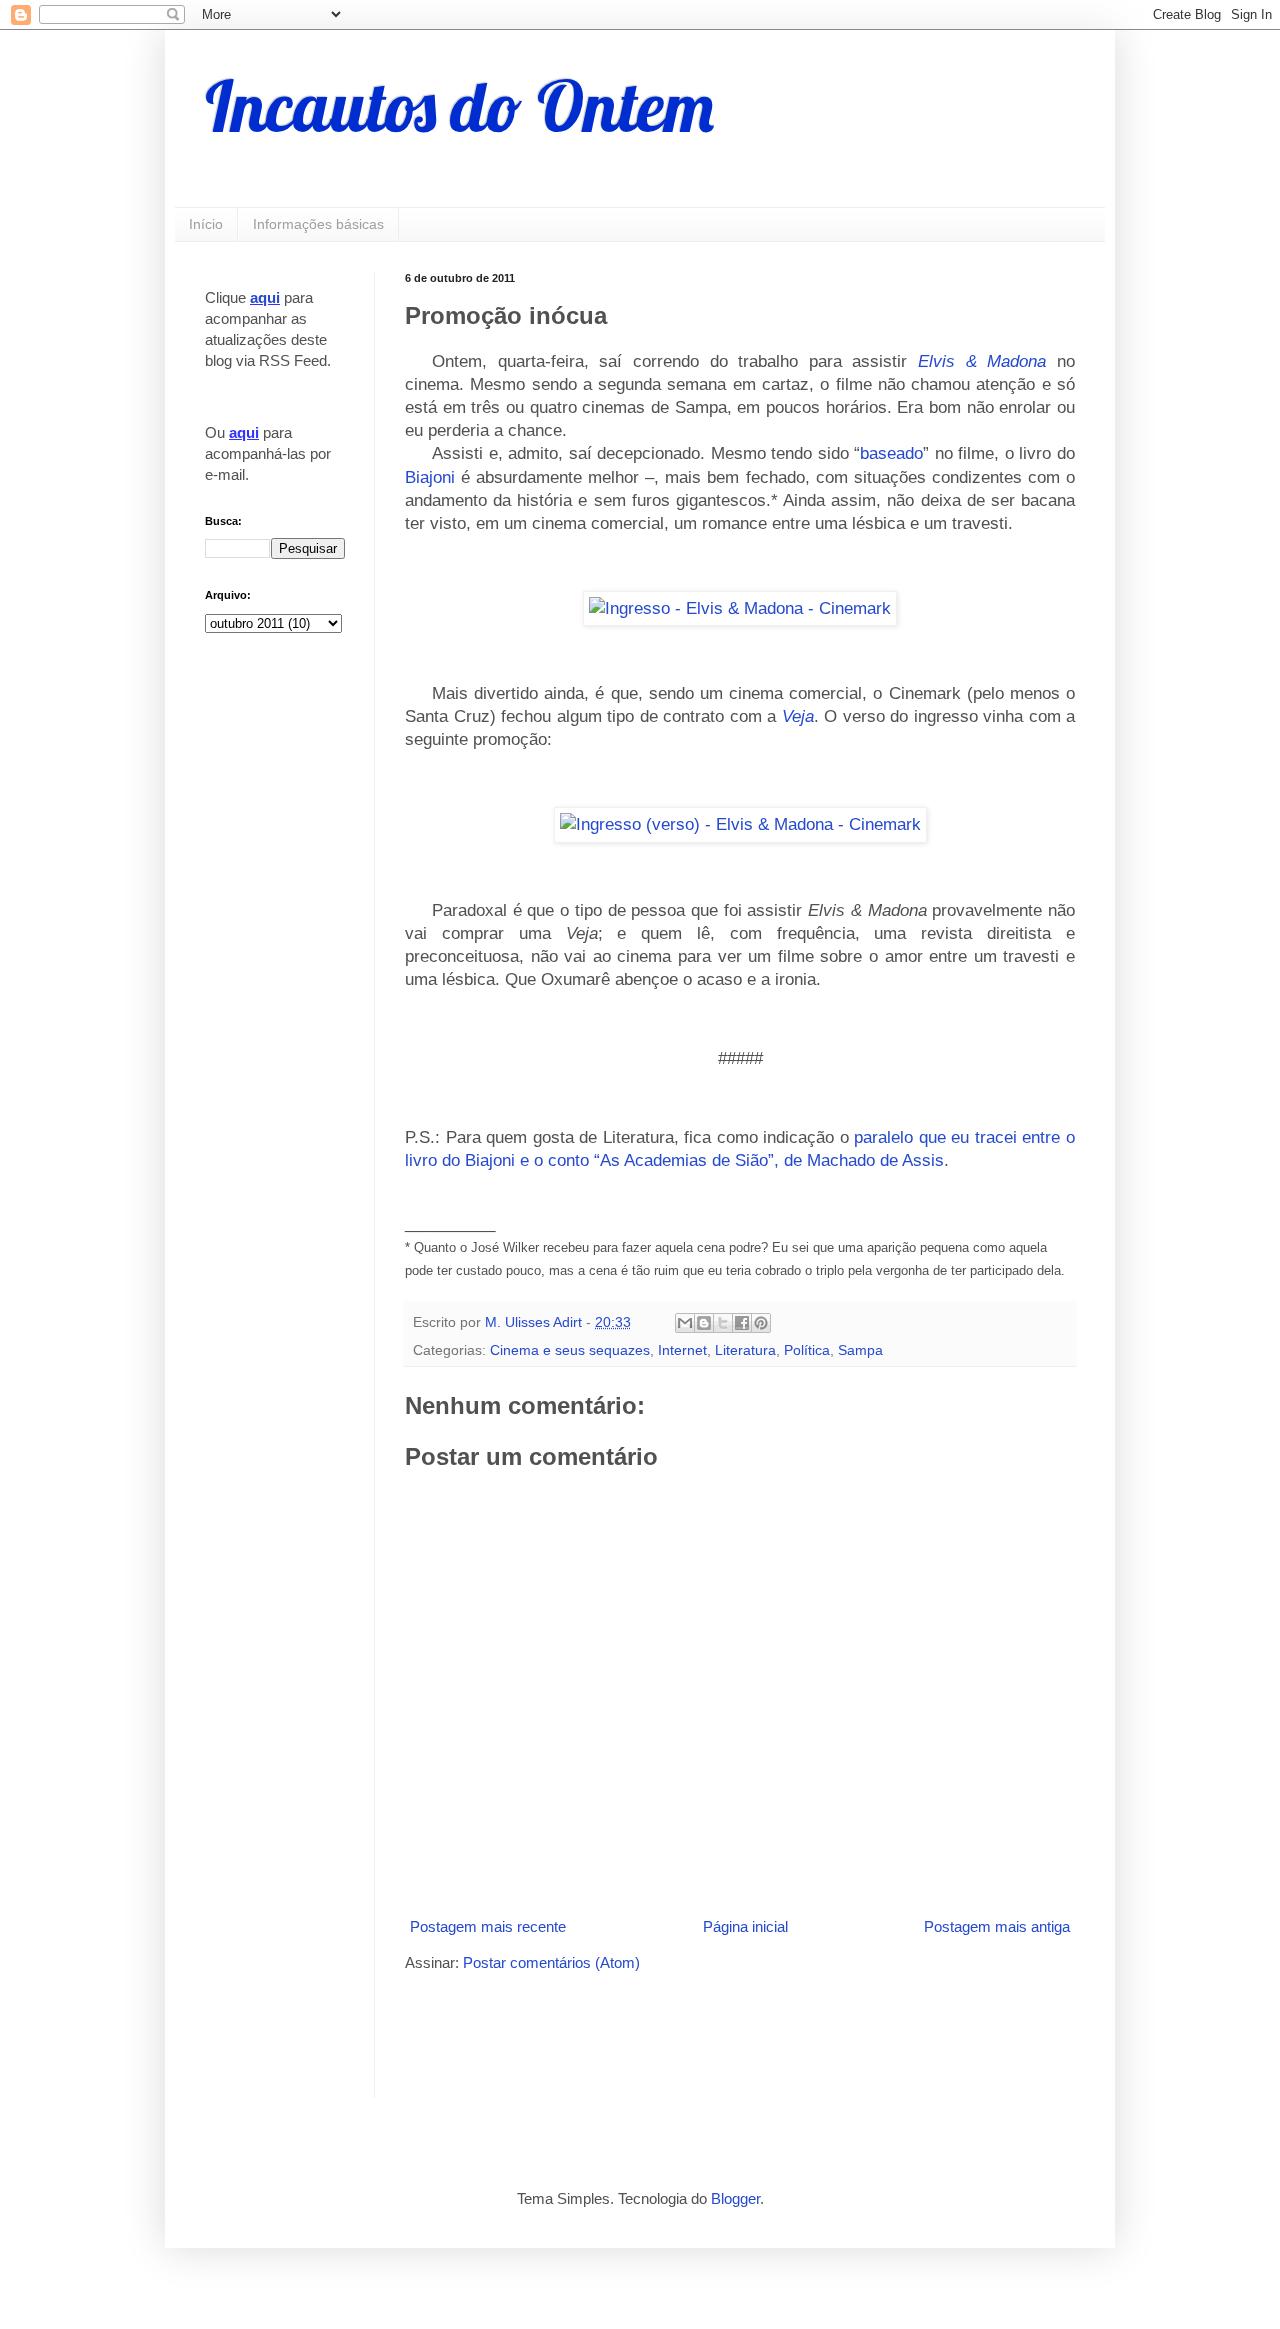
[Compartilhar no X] (723, 1323)
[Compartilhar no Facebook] (742, 1323)
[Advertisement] (639, 2033)
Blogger (735, 2198)
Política (807, 1350)
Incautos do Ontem (459, 106)
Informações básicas (318, 224)
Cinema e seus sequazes (570, 1350)
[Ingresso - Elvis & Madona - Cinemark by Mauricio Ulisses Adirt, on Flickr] (740, 608)
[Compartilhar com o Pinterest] (761, 1323)
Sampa (860, 1350)
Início (206, 224)
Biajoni (430, 477)
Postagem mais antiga (997, 1926)
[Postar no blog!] (704, 1323)
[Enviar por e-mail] (685, 1323)
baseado (891, 453)
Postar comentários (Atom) (551, 1962)
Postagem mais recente (488, 1926)
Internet (682, 1350)
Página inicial (745, 1926)
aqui (265, 297)
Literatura (745, 1350)
